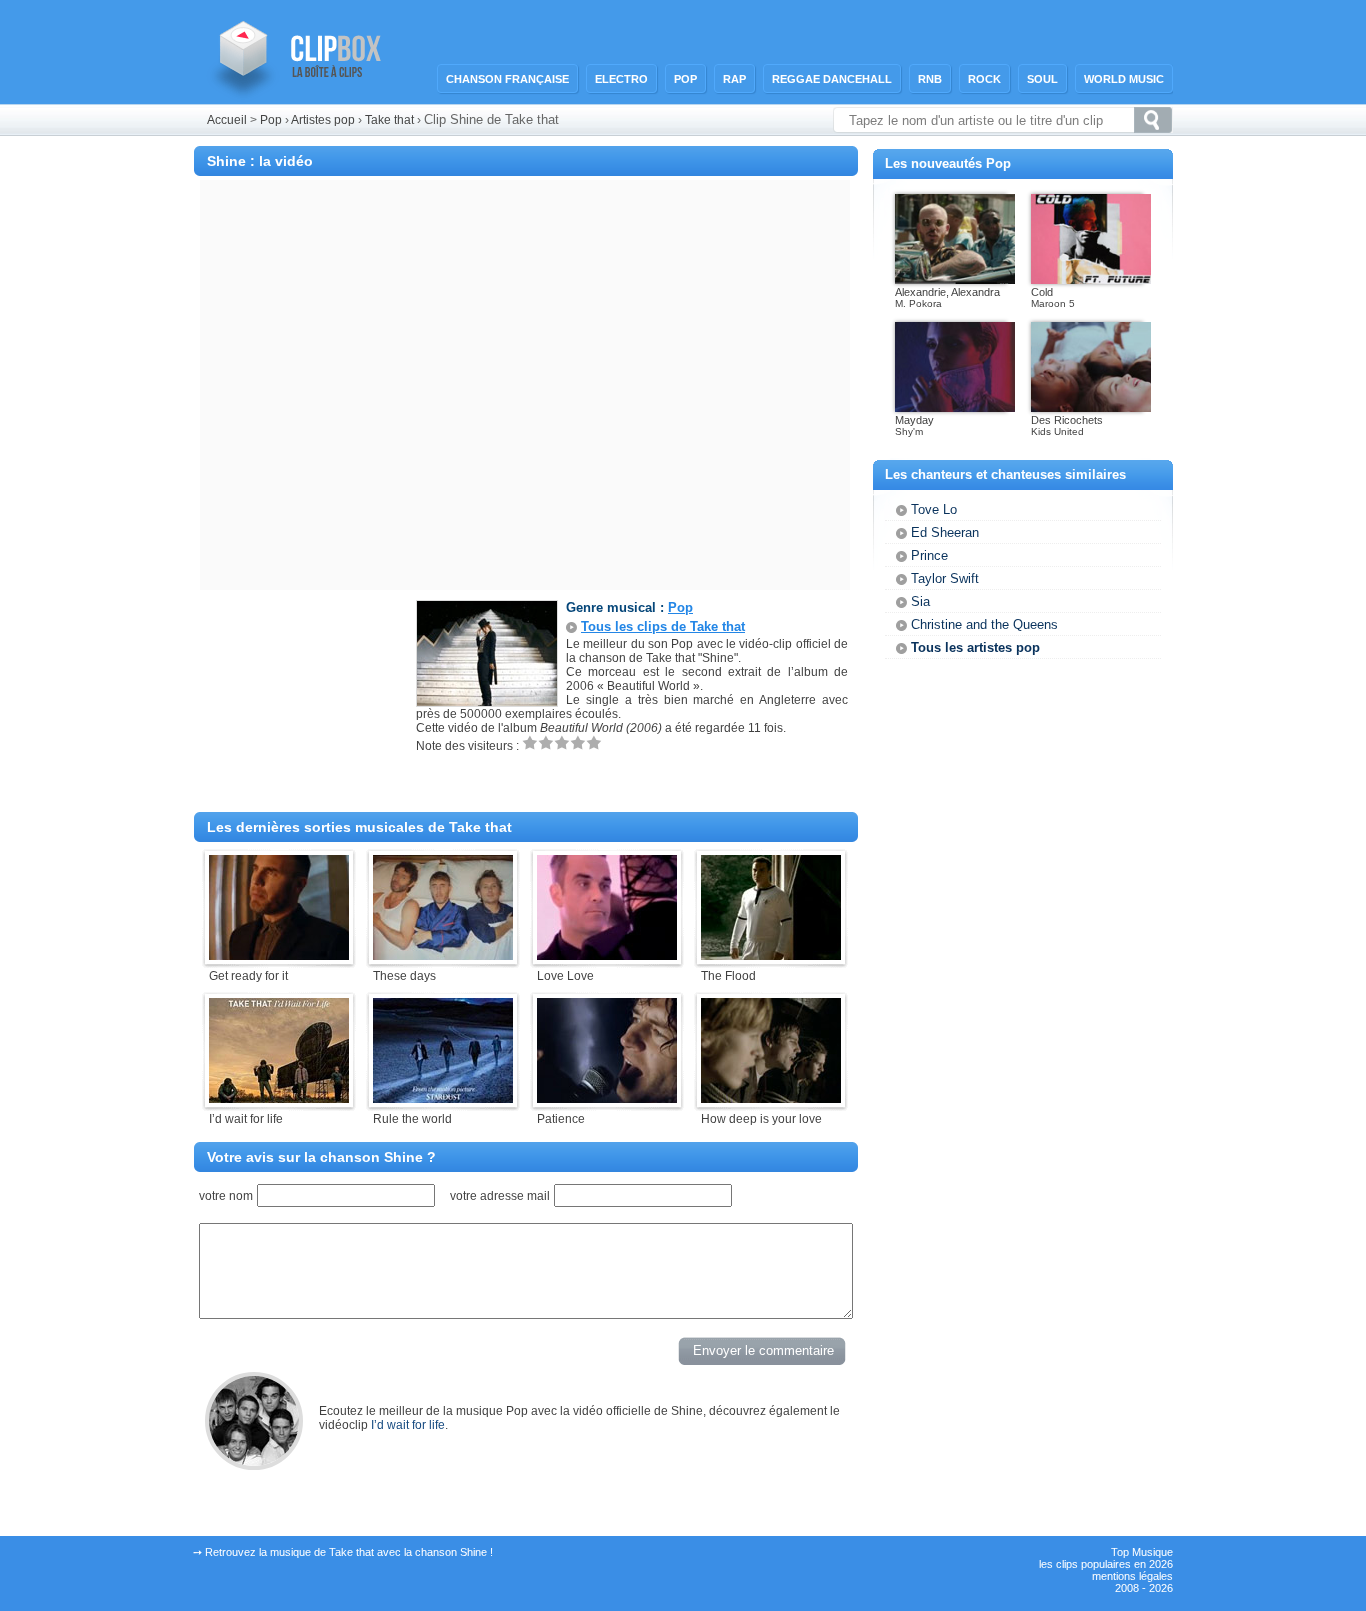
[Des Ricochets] (1091, 408)
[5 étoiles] (594, 742)
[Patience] (607, 1099)
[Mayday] (955, 408)
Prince (929, 555)
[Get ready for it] (279, 956)
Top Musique (1142, 1552)
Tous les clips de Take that (663, 626)
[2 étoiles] (546, 742)
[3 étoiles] (562, 742)
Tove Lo (934, 509)
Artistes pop (323, 120)
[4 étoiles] (578, 742)
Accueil (227, 120)
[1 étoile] (530, 742)
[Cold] (1091, 280)
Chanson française (507, 79)
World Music (1124, 79)
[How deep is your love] (771, 1099)
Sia (920, 601)
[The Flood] (771, 956)
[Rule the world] (443, 1099)
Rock (984, 79)
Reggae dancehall (832, 79)
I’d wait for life (408, 1425)
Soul (1042, 79)
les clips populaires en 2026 (1106, 1564)
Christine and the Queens (984, 624)
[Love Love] (607, 956)
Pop (685, 79)
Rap (734, 79)
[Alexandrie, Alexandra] (955, 280)
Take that (391, 120)
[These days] (443, 956)
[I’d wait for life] (279, 1099)
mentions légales (1132, 1576)
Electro (621, 79)
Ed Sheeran (945, 532)
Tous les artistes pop (975, 647)
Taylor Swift (945, 578)
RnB (930, 79)
